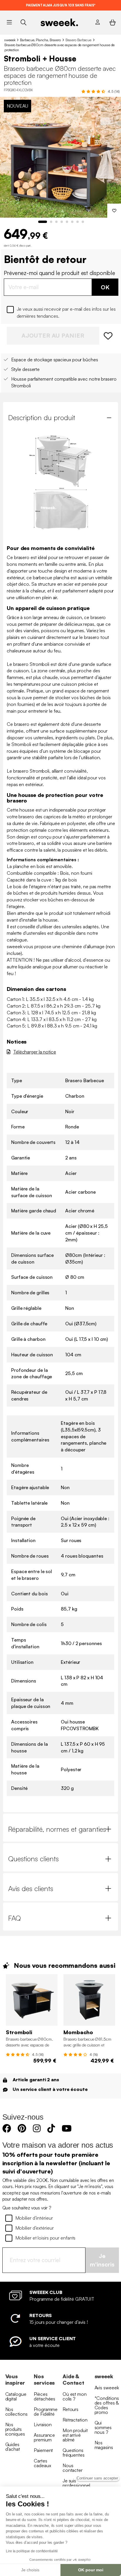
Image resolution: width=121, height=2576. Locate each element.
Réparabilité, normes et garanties (57, 1829)
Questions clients (33, 1859)
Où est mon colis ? (75, 2396)
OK (105, 287)
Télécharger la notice (35, 1052)
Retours (70, 2409)
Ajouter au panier (53, 335)
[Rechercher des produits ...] (23, 22)
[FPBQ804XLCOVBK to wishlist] (109, 336)
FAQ (15, 1918)
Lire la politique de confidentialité (32, 2551)
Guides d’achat (13, 2447)
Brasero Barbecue (78, 40)
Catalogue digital (16, 2396)
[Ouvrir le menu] (9, 22)
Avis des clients (31, 1888)
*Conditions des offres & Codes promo (107, 2405)
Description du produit (42, 417)
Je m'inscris (102, 2260)
